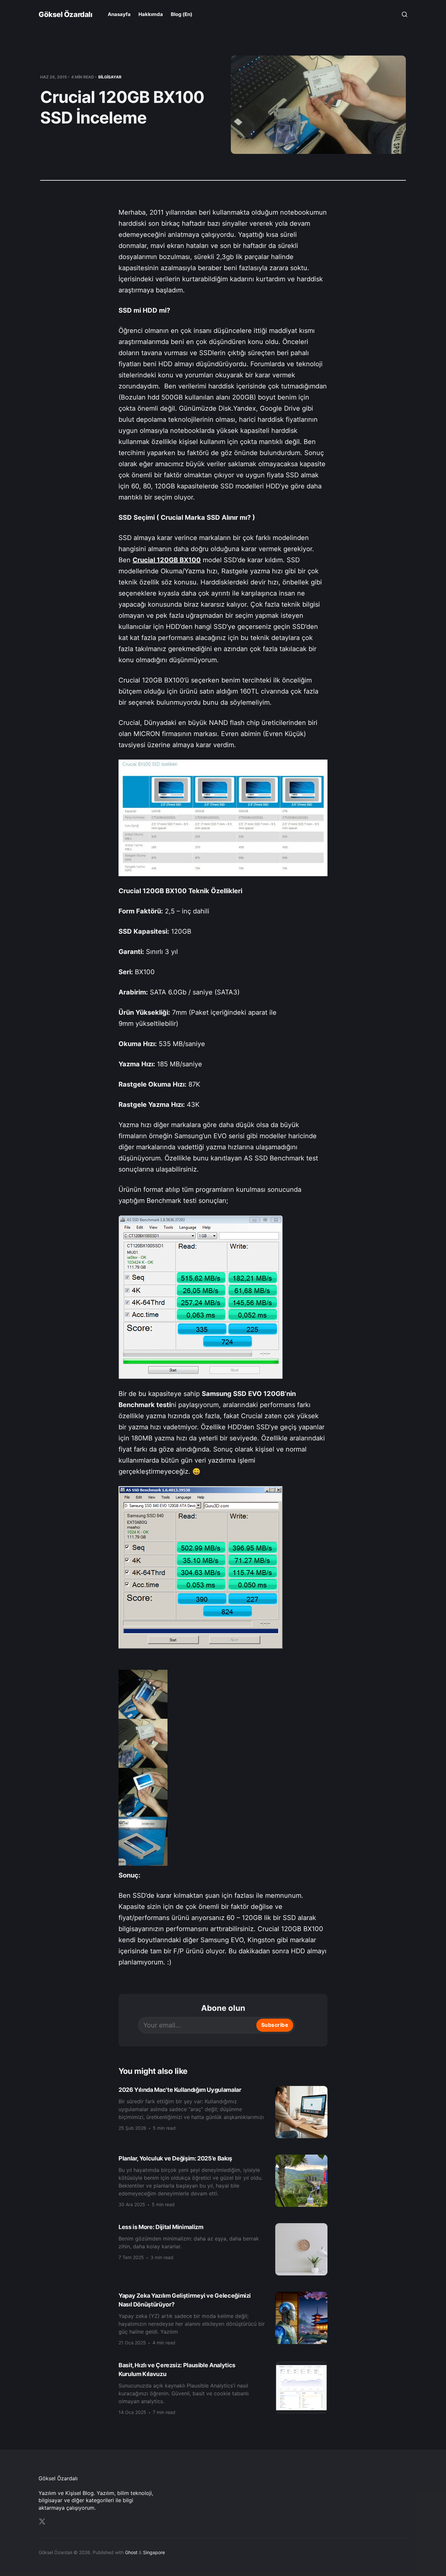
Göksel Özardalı (65, 14)
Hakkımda (151, 14)
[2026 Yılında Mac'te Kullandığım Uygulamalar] (223, 2112)
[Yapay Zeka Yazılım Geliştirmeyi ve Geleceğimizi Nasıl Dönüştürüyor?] (223, 2318)
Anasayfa (119, 14)
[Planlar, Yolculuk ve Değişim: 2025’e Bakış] (223, 2181)
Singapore (154, 2552)
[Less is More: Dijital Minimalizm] (223, 2249)
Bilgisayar (110, 77)
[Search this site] (405, 14)
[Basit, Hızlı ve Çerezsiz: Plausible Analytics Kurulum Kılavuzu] (223, 2388)
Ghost (131, 2552)
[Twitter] (42, 2521)
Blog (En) (182, 14)
